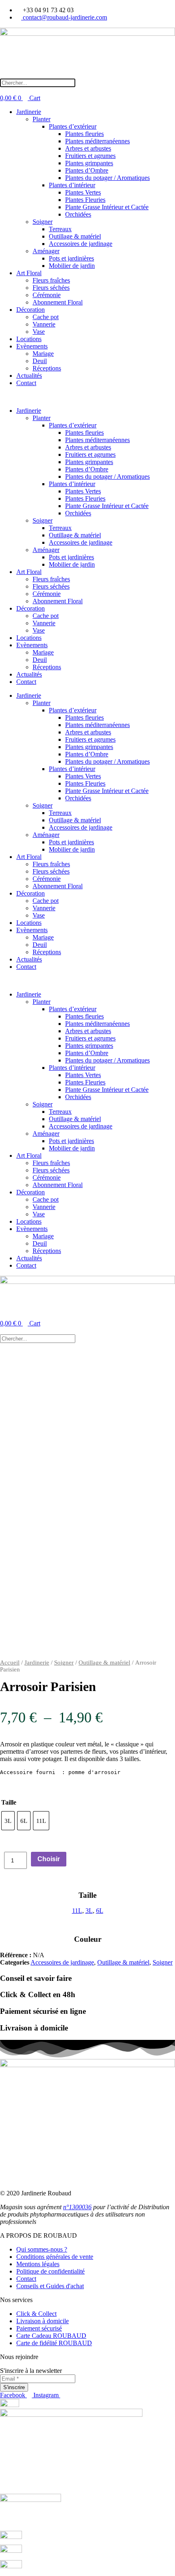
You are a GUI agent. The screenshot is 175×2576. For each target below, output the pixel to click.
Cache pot (46, 317)
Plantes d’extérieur (73, 126)
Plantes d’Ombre (87, 170)
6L (100, 1911)
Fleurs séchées (51, 288)
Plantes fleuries (84, 134)
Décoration (31, 310)
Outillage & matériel (75, 236)
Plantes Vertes (83, 192)
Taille (9, 1802)
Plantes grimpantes (89, 163)
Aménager (46, 251)
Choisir (49, 1859)
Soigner (43, 222)
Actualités (29, 376)
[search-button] (4, 75)
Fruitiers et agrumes (90, 156)
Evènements (32, 346)
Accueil (10, 1663)
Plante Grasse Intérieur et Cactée (107, 207)
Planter (42, 119)
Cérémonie (47, 295)
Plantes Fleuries (85, 200)
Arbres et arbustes (88, 148)
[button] (87, 397)
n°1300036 (77, 2207)
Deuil (40, 361)
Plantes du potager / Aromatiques (107, 178)
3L (89, 1911)
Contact (26, 383)
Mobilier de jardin (72, 266)
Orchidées (78, 214)
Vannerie (44, 324)
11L (77, 1911)
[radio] (8, 1821)
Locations (29, 339)
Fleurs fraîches (51, 280)
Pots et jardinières (71, 258)
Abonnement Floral (58, 302)
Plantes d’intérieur (72, 185)
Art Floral (29, 273)
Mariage (43, 354)
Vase (39, 332)
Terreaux (60, 229)
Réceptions (47, 368)
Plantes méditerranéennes (97, 141)
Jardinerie (29, 112)
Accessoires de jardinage (81, 244)
